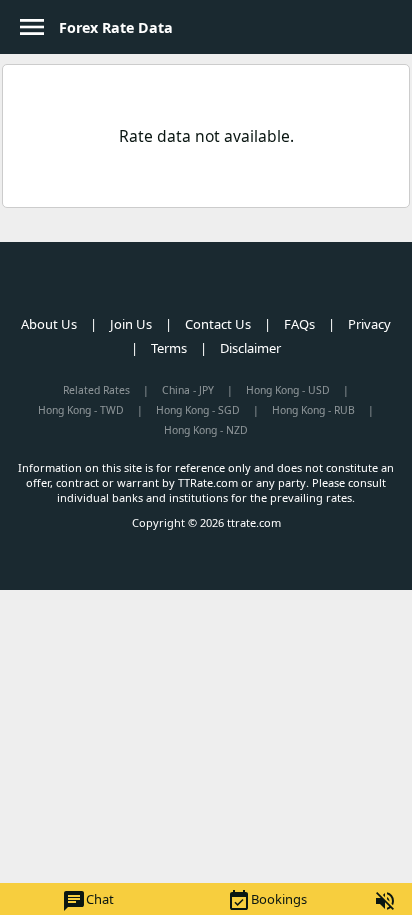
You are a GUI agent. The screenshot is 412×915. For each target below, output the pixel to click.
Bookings (267, 901)
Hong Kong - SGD (198, 410)
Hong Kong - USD (288, 390)
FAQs (299, 324)
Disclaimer (250, 348)
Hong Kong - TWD (81, 410)
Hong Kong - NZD (206, 430)
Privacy (369, 324)
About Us (49, 324)
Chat (88, 901)
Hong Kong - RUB (313, 410)
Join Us (131, 324)
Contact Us (218, 324)
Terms (169, 348)
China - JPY (188, 390)
